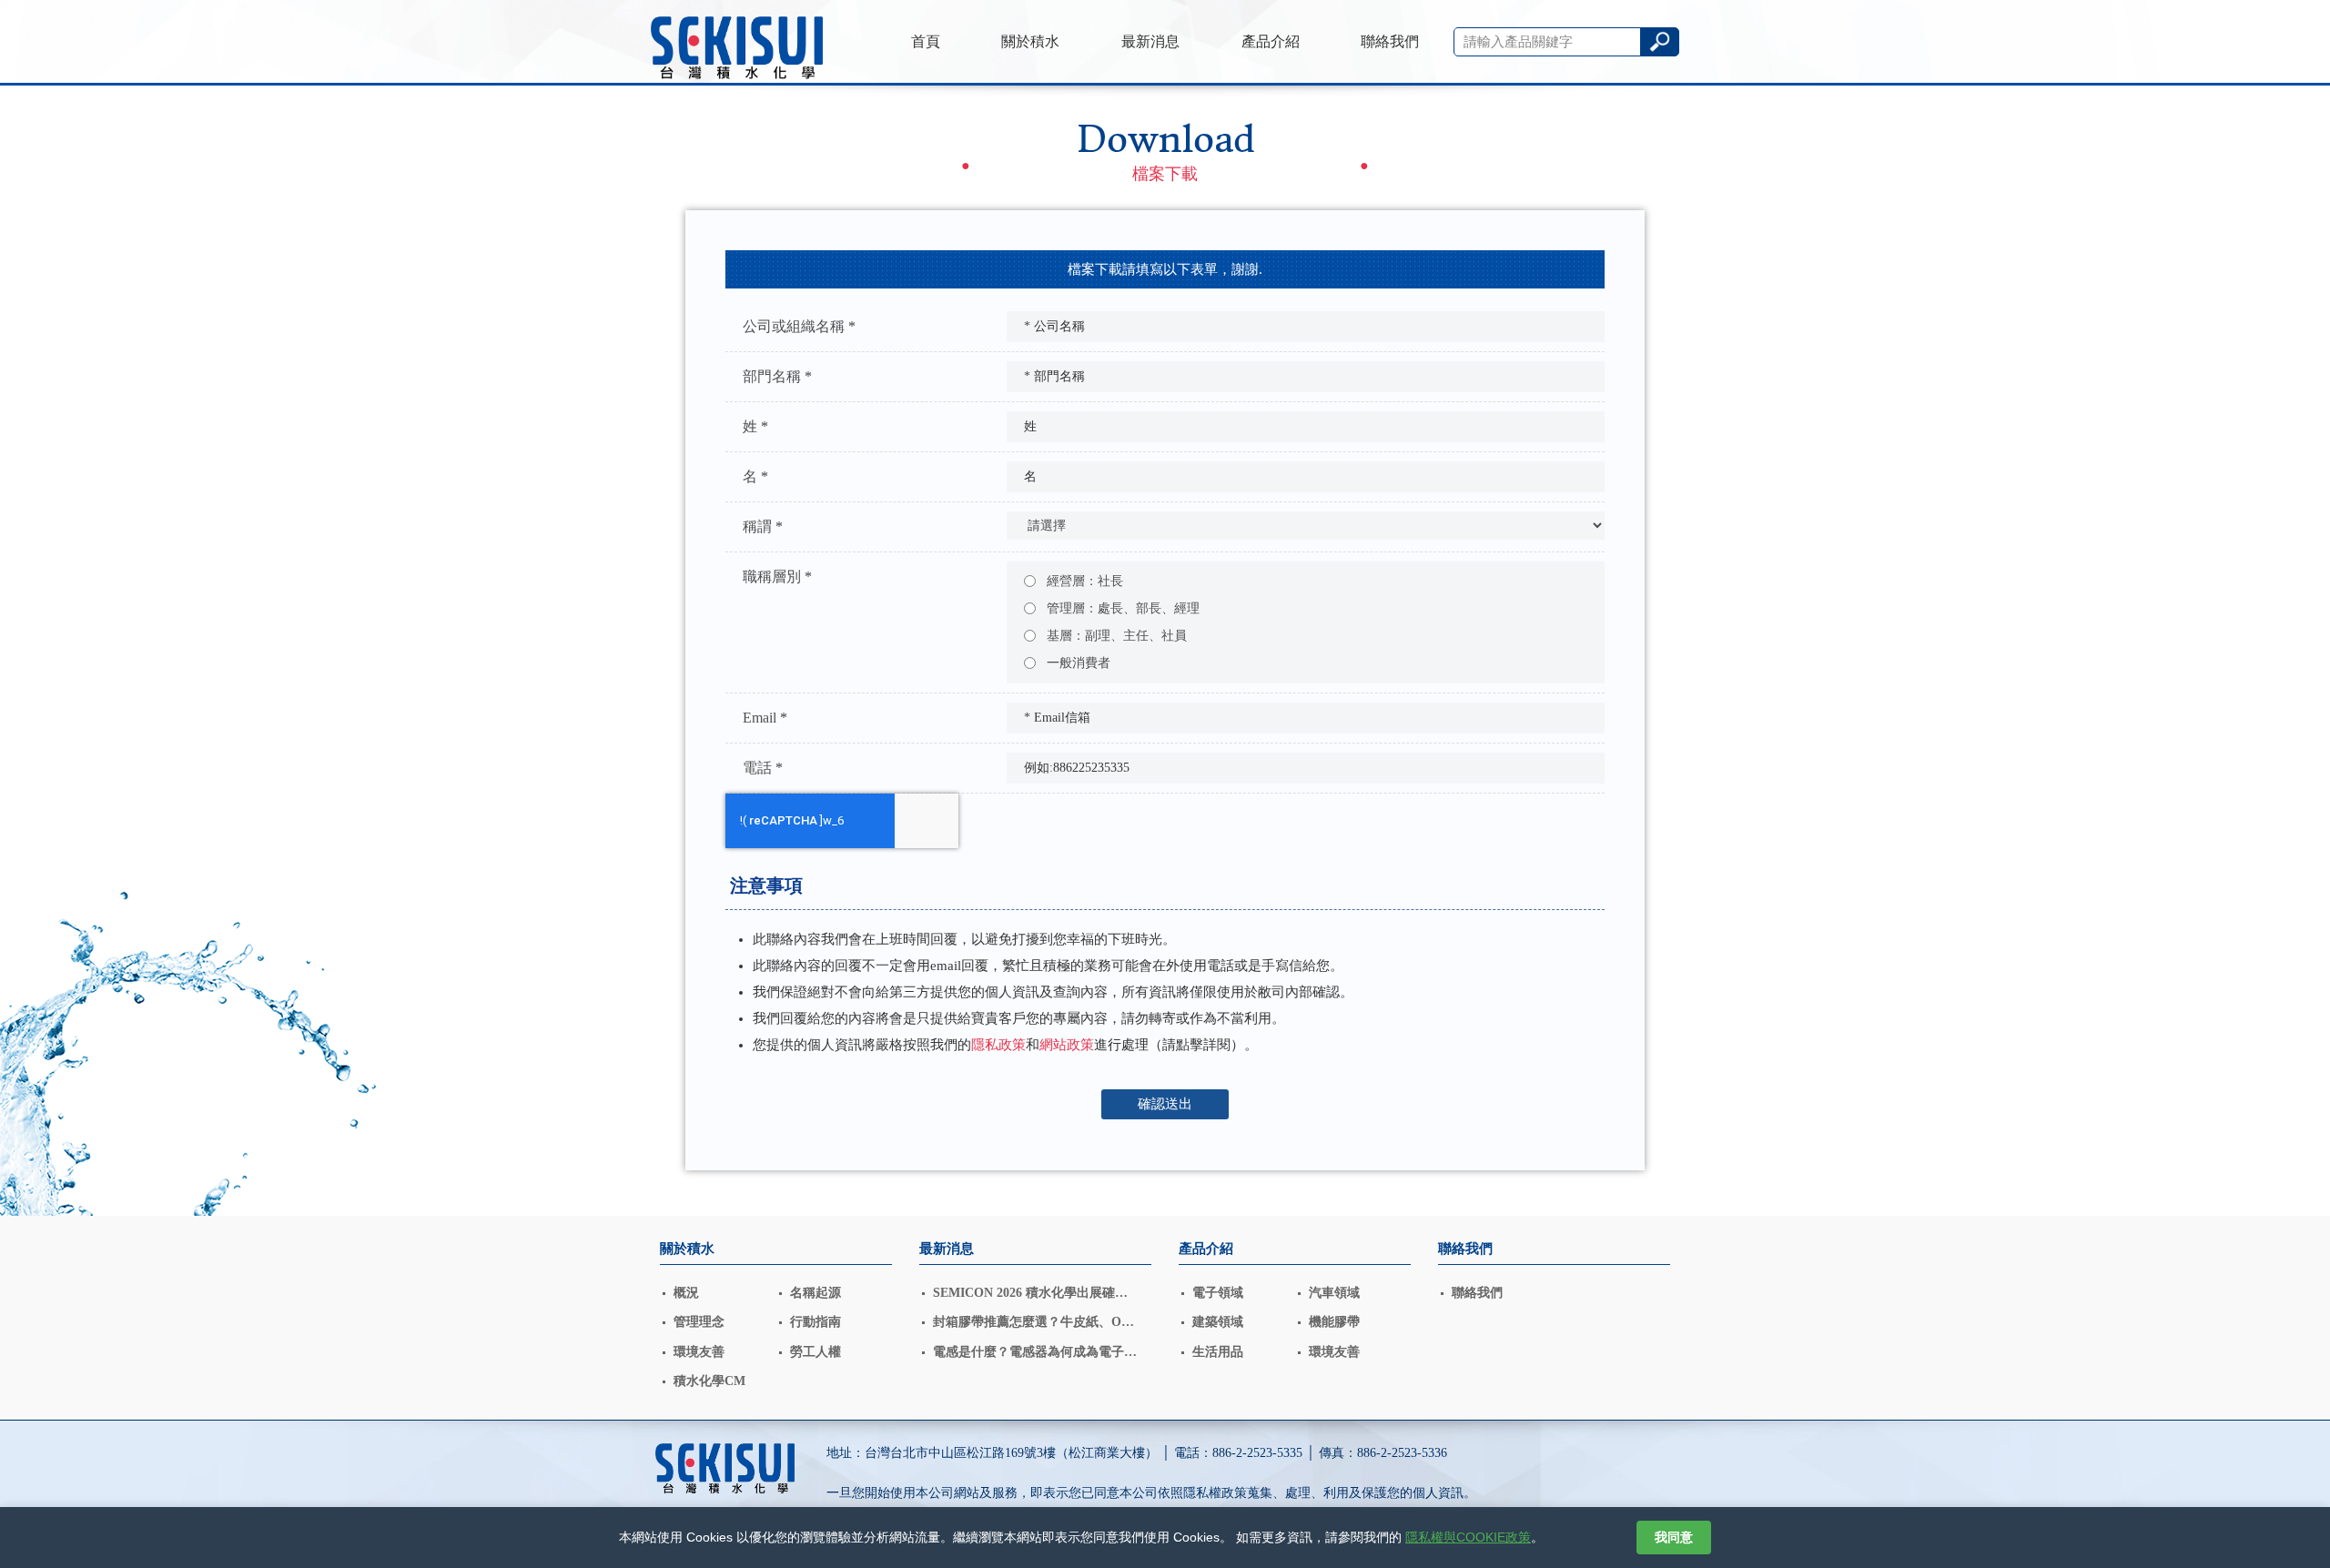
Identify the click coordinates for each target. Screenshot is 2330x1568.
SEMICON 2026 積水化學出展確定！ (1024, 1295)
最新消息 (1150, 41)
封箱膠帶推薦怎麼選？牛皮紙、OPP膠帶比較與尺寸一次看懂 (1035, 1324)
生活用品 (1218, 1352)
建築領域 (1218, 1322)
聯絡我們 (1390, 41)
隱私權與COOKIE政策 (1468, 1537)
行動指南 (815, 1322)
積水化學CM (709, 1381)
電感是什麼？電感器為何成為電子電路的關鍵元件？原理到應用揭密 (1035, 1354)
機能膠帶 (1334, 1322)
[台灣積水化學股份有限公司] (737, 51)
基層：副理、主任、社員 (1115, 636)
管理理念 (699, 1322)
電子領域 (1218, 1293)
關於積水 (1030, 41)
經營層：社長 (1083, 581)
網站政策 (1067, 1045)
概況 (686, 1293)
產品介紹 (1271, 41)
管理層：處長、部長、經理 (1121, 608)
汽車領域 (1334, 1293)
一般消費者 (1077, 663)
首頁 (926, 41)
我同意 (1674, 1537)
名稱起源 (815, 1293)
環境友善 (699, 1352)
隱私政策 (998, 1045)
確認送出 (1165, 1104)
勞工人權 (815, 1352)
